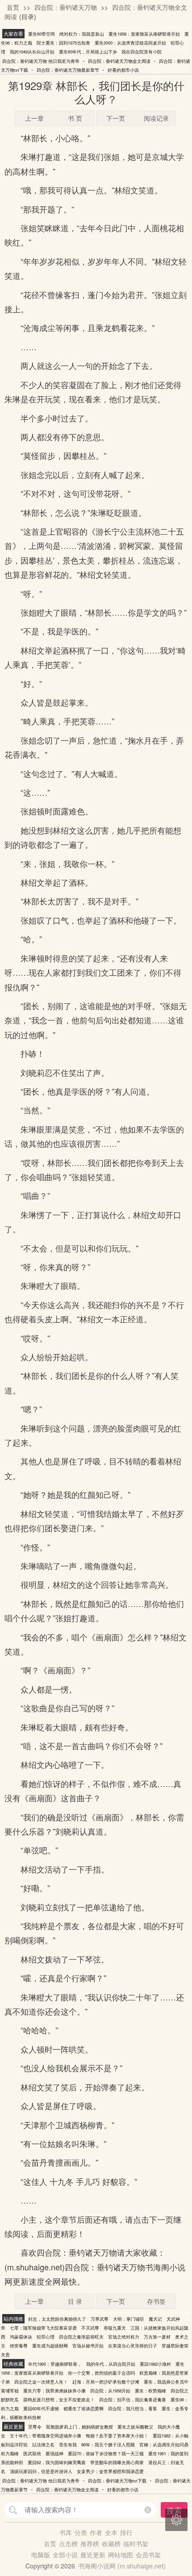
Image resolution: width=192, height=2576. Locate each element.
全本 (111, 2532)
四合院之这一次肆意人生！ (41, 2382)
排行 (126, 2532)
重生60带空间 (42, 34)
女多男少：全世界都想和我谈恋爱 (110, 2471)
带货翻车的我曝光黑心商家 (117, 2462)
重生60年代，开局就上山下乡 (88, 52)
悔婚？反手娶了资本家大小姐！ (117, 2436)
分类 (81, 2532)
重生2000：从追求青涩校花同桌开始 (130, 43)
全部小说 (65, 2555)
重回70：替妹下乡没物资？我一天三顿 (106, 2453)
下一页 (116, 118)
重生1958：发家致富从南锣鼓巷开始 (144, 34)
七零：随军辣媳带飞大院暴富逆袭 (43, 2328)
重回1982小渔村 (155, 2364)
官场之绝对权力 (124, 2337)
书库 (66, 2532)
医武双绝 (32, 2453)
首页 (13, 7)
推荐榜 (90, 2543)
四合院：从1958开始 (110, 2391)
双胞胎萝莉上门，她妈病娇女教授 (79, 2427)
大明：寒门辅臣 (129, 2319)
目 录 (75, 2301)
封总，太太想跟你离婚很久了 (57, 2319)
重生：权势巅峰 (150, 2391)
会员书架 (148, 2555)
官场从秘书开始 (88, 2346)
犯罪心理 (46, 2337)
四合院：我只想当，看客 (133, 2408)
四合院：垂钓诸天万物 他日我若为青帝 (41, 61)
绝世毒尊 (19, 2346)
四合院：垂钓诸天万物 (66, 7)
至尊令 (35, 2427)
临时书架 (136, 2543)
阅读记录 (156, 118)
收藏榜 (111, 2543)
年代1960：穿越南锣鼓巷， (55, 2364)
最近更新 (93, 2555)
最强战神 (54, 2453)
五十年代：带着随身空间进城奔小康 (46, 2436)
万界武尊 (100, 2319)
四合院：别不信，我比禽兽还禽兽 (133, 2400)
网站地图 (121, 2555)
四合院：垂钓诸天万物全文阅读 (119, 61)
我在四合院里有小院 (142, 52)
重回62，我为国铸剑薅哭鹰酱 (57, 2462)
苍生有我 (68, 2445)
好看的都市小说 (123, 70)
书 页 (75, 118)
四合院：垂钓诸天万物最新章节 (68, 70)
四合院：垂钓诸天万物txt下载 (117, 2481)
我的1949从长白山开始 (32, 52)
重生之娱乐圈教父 (135, 2427)
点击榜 (68, 2543)
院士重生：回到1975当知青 (63, 43)
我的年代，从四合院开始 (111, 2364)
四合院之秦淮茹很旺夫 (81, 2337)
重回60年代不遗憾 (41, 2408)
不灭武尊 (90, 2328)
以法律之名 (43, 2445)
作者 (96, 2532)
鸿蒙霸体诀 (21, 2337)
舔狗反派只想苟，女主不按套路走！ (59, 2400)
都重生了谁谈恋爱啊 (83, 2408)
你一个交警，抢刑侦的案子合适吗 (101, 2373)
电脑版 (41, 2555)
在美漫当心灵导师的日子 (133, 2346)
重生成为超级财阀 (50, 2346)
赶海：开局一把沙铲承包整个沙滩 (106, 2382)
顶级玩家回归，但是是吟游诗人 (41, 2471)
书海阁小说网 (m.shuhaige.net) (122, 2566)
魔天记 (155, 2319)
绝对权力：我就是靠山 (82, 34)
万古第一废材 (157, 2337)
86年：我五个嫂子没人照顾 (108, 2445)
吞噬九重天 (115, 2328)
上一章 (34, 118)
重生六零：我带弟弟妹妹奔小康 (54, 2391)
